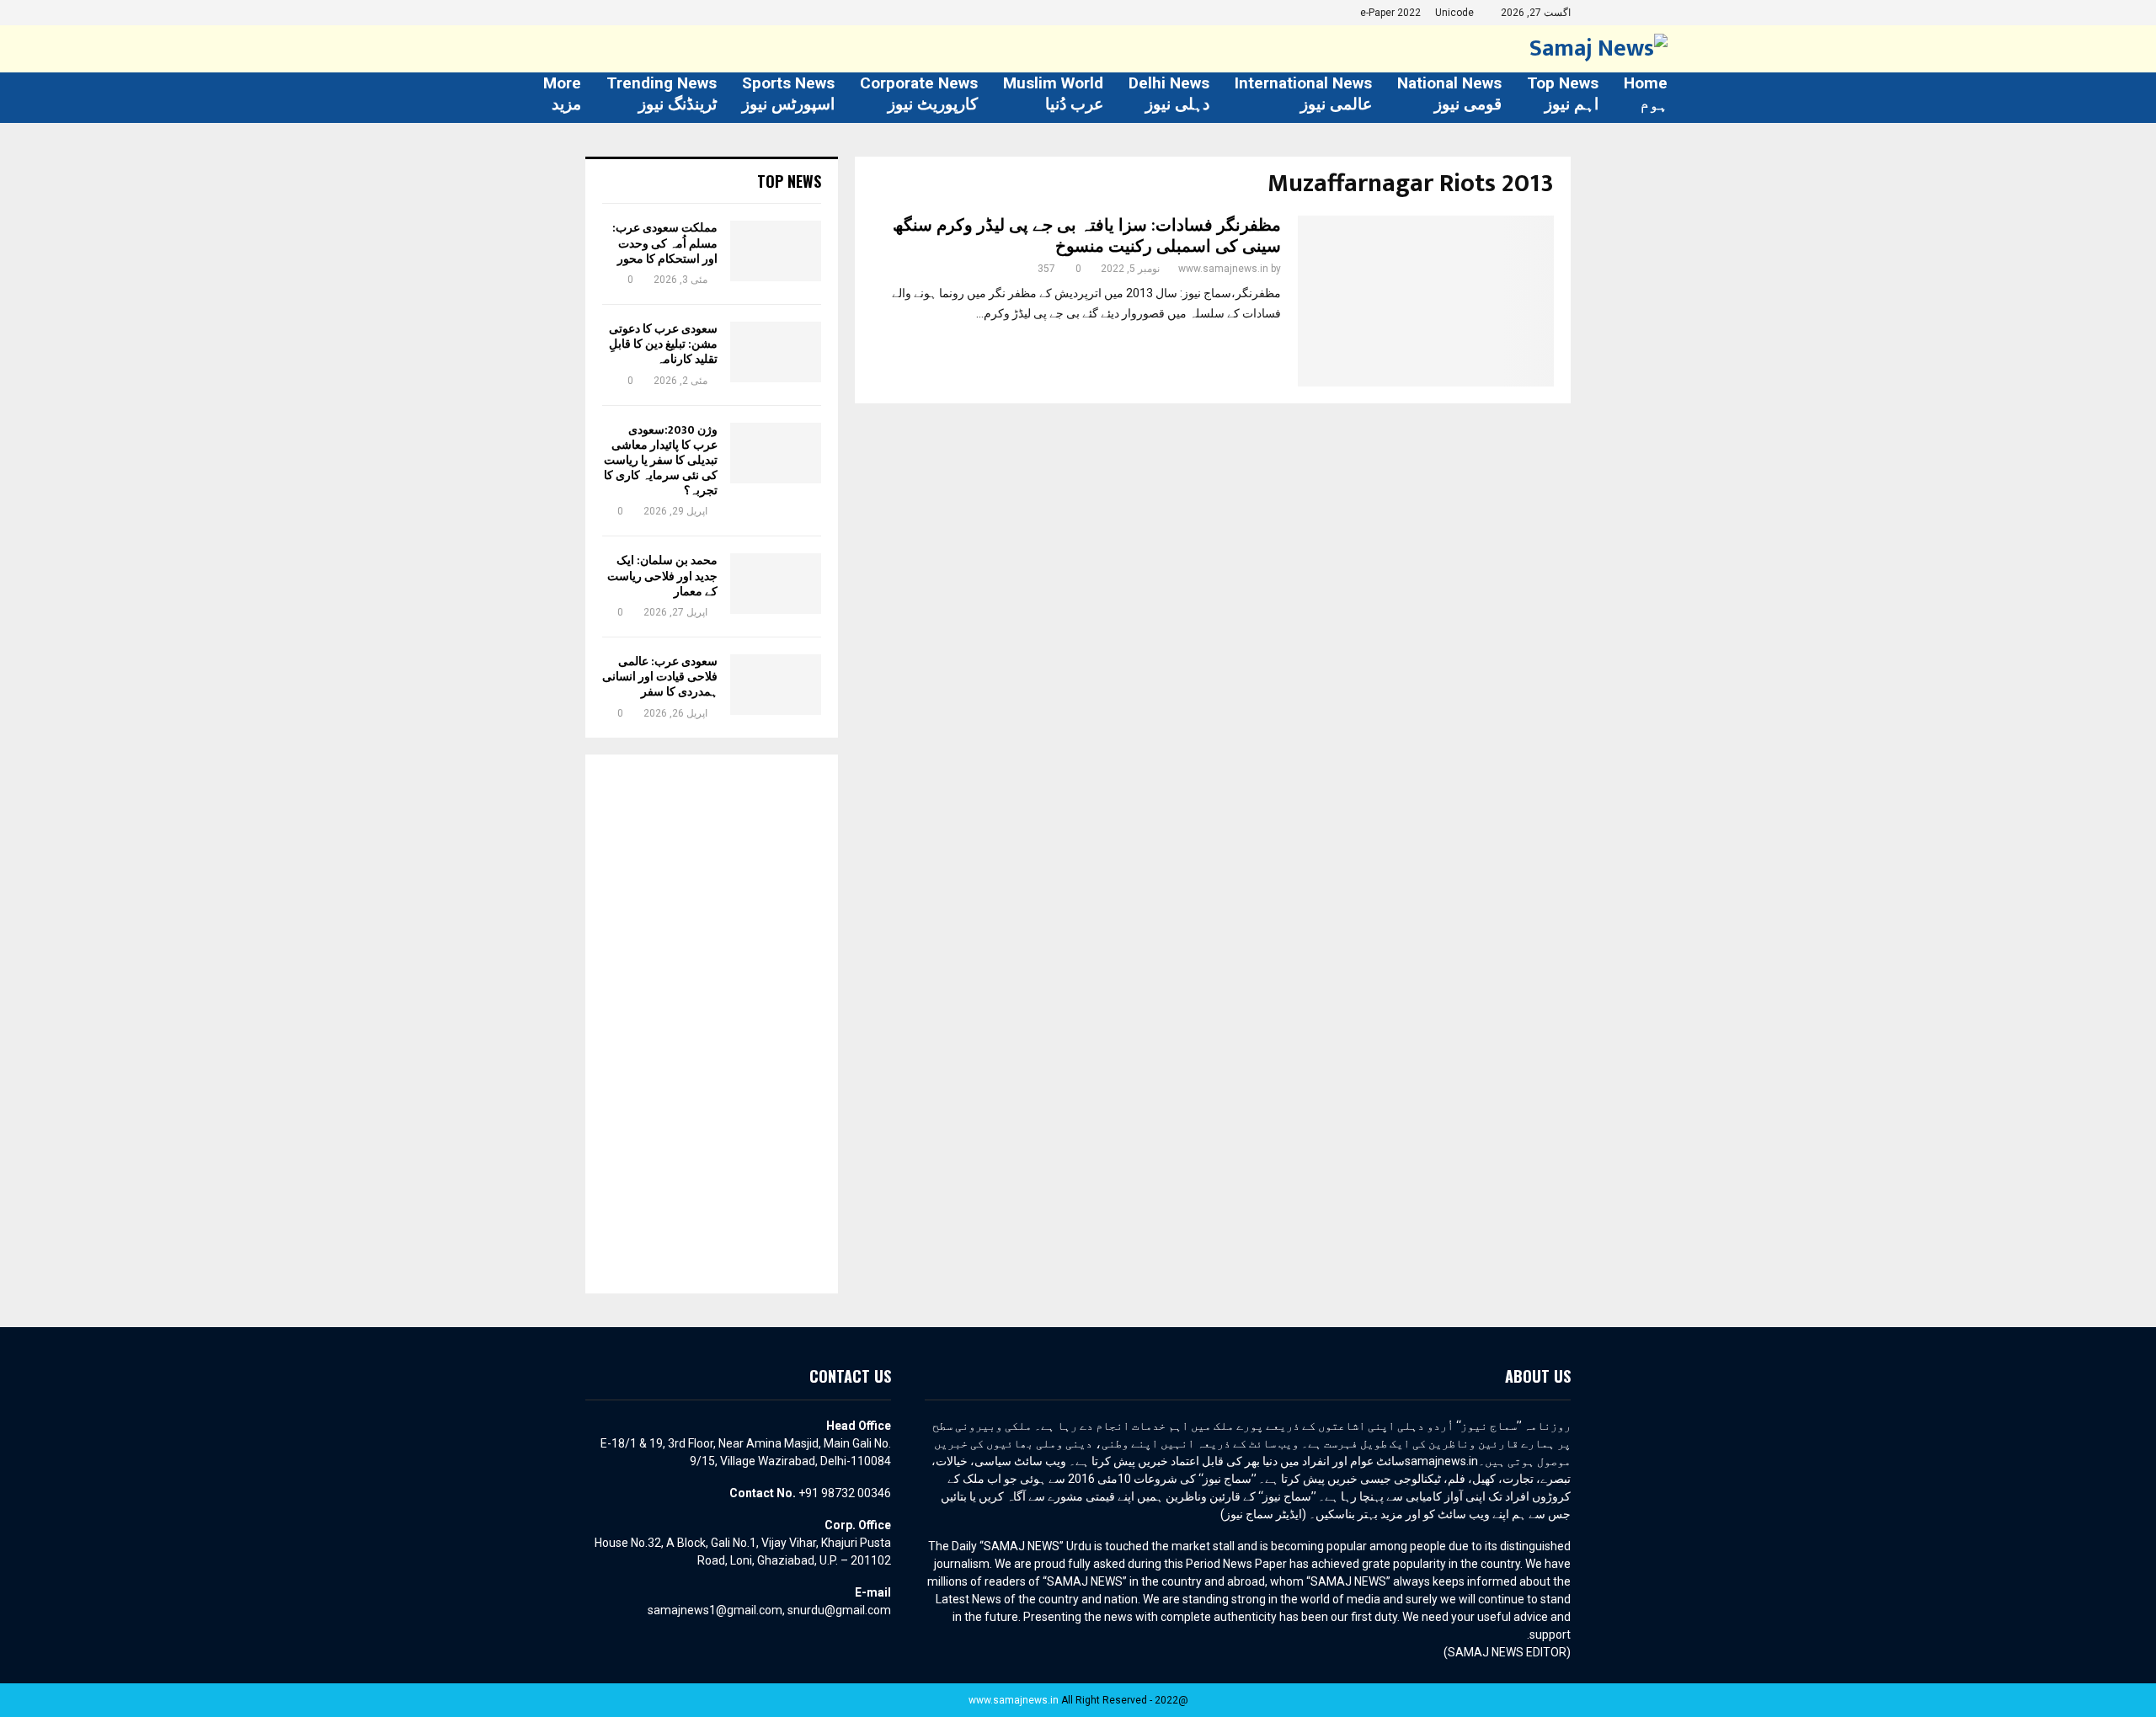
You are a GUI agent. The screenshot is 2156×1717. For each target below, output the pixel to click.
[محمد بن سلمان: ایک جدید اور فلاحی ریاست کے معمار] (776, 584)
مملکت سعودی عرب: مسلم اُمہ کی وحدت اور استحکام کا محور (665, 243)
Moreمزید (562, 93)
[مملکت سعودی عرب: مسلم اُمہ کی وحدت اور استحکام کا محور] (776, 251)
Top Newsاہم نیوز (1563, 93)
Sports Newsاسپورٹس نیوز (788, 93)
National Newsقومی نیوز (1449, 93)
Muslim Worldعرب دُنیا (1053, 93)
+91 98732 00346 (845, 1493)
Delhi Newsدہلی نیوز (1169, 93)
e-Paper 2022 (1390, 13)
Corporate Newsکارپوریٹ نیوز (919, 93)
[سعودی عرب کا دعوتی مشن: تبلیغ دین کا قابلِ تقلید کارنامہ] (776, 352)
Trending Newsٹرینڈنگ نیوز (662, 93)
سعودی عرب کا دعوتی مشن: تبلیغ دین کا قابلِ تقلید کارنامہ (663, 344)
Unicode (1454, 13)
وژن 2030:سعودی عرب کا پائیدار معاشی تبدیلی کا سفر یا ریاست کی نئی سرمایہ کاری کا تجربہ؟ (661, 461)
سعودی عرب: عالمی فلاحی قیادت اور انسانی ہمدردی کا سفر (660, 677)
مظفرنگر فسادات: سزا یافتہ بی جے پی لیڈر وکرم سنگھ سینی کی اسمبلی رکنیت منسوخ (1087, 236)
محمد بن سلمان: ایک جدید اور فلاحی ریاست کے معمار (662, 576)
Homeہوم (1646, 93)
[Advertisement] (712, 1024)
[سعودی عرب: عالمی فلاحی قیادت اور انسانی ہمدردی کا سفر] (776, 685)
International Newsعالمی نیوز (1303, 93)
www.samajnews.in (1223, 269)
